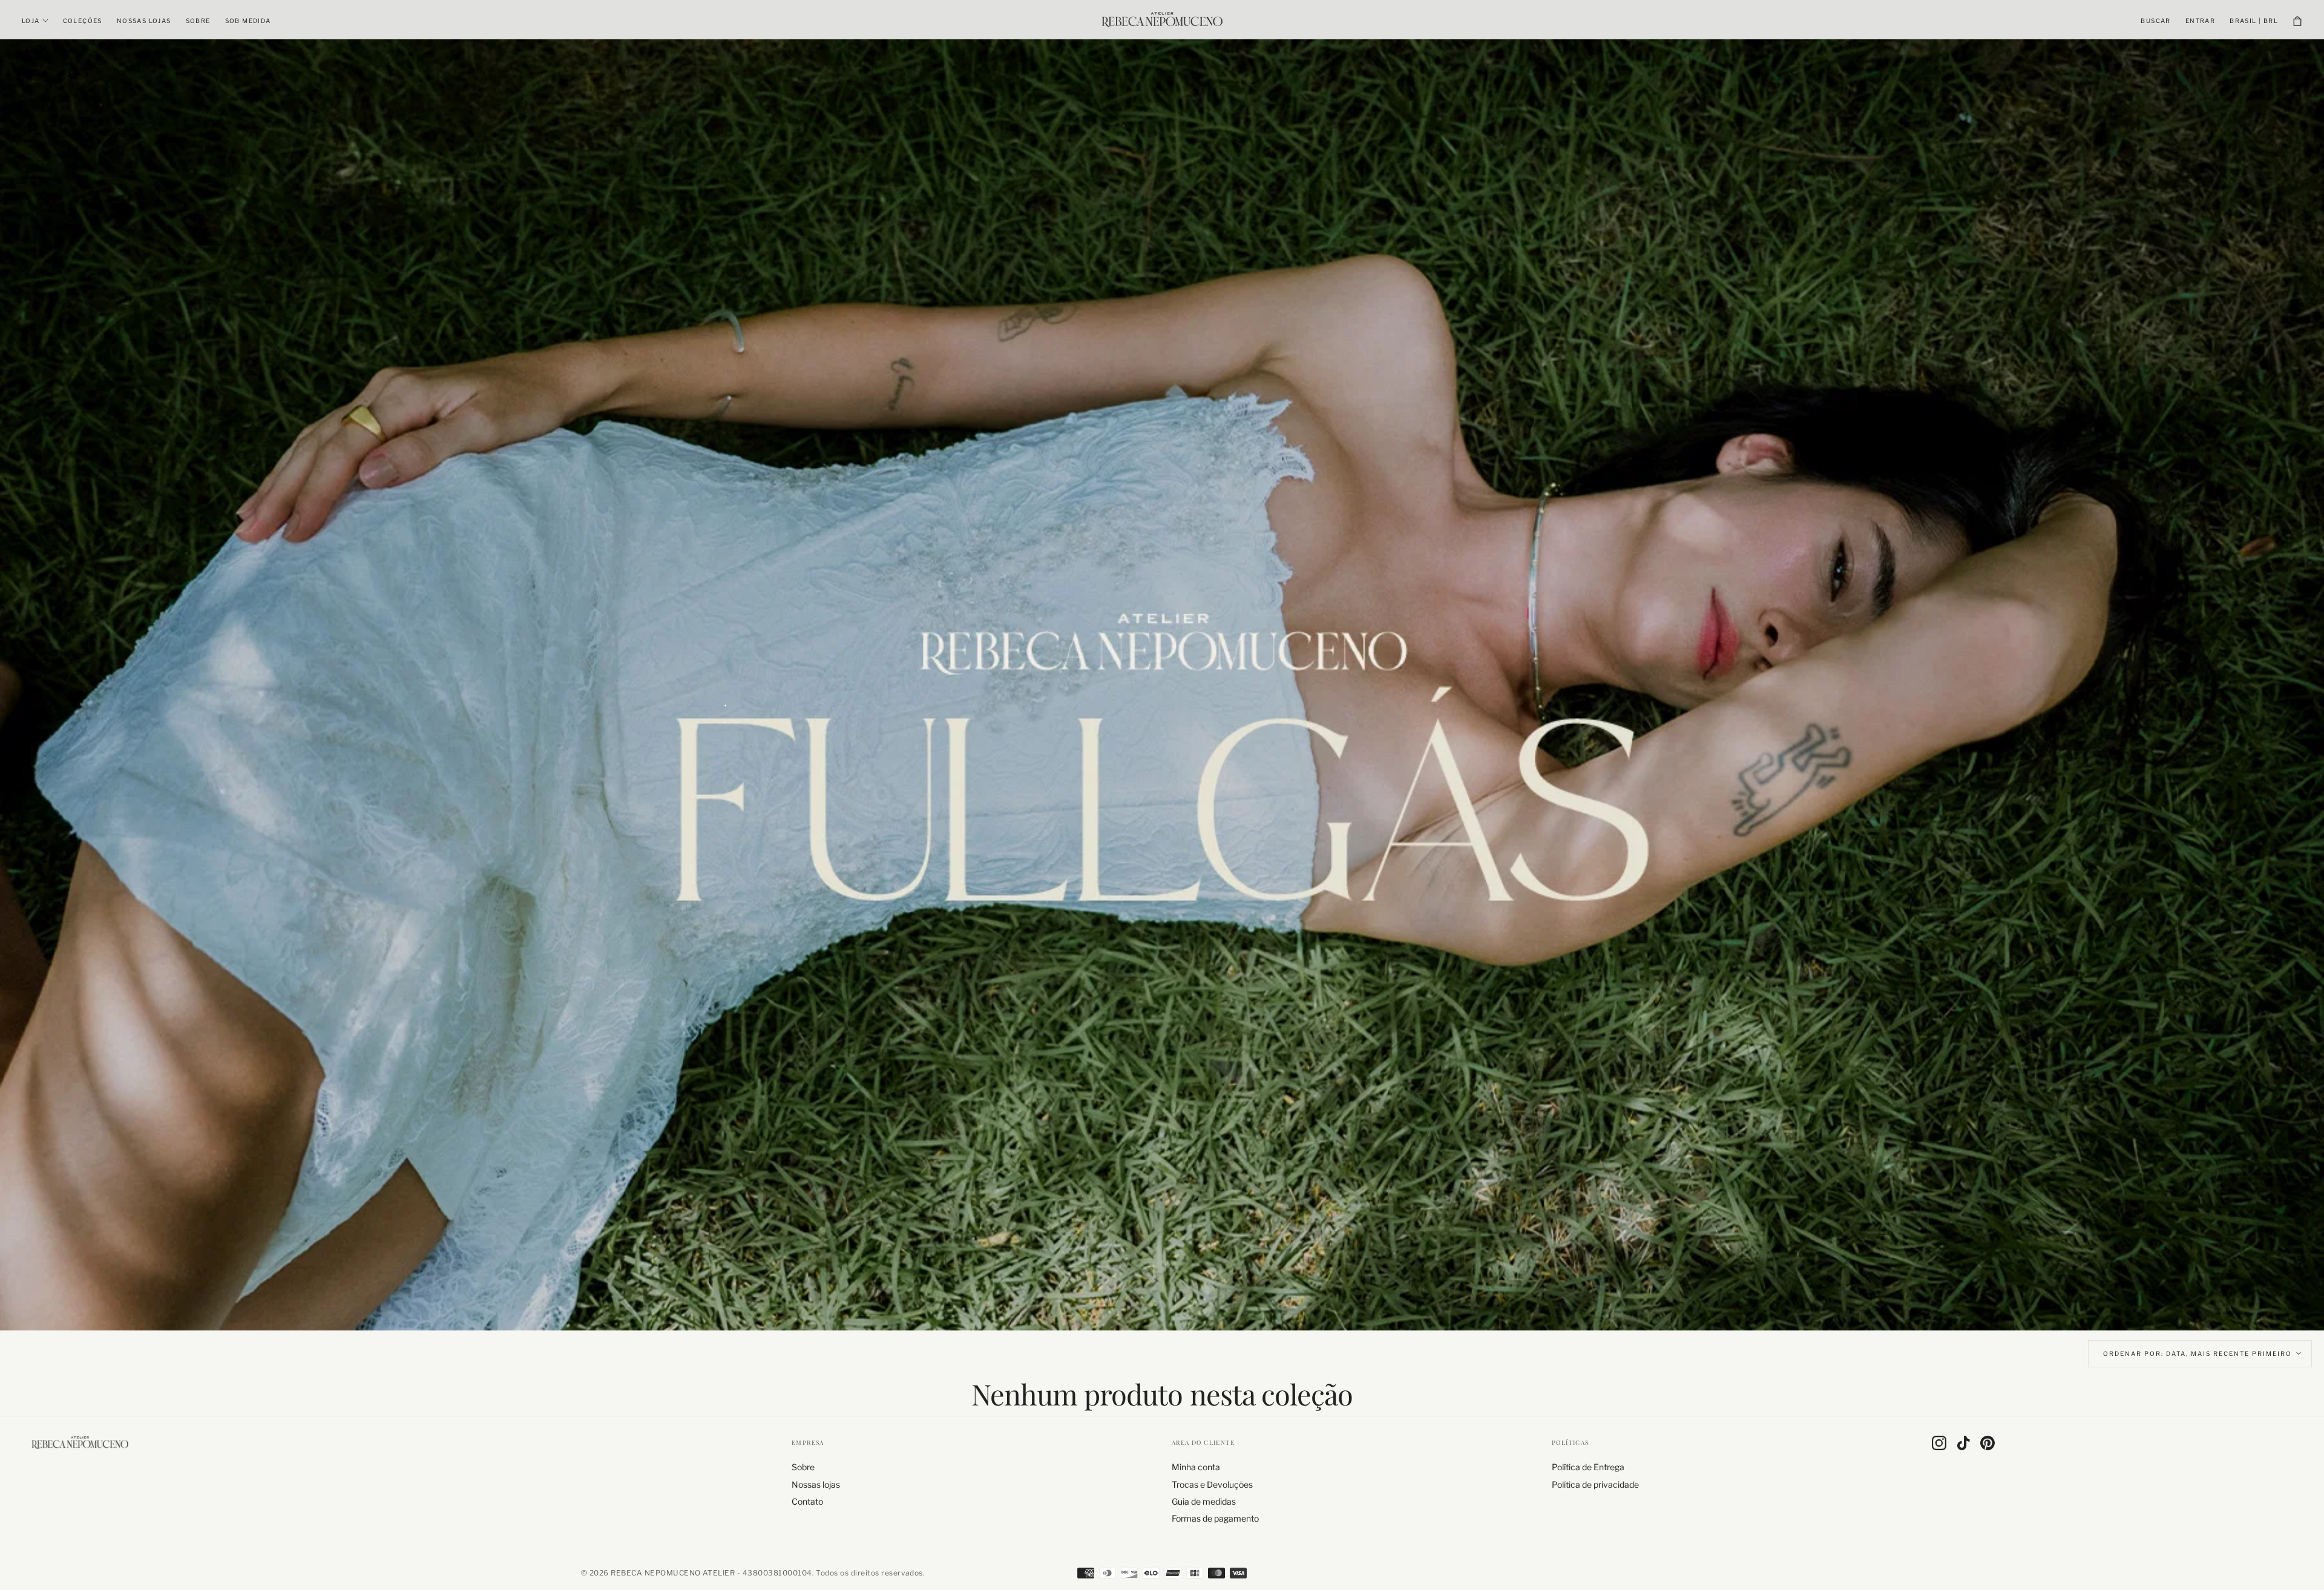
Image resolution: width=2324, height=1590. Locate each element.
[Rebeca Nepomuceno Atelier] (80, 1442)
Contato (807, 1501)
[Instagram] (1939, 1443)
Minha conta (1196, 1467)
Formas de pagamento (1215, 1518)
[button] (2155, 21)
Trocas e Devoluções (1212, 1484)
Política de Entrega (1588, 1467)
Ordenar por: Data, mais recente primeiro (2198, 1353)
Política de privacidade (1595, 1484)
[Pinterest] (1988, 1443)
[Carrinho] (2297, 21)
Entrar (2200, 21)
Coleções (83, 21)
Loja (31, 21)
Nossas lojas (144, 21)
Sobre (198, 21)
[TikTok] (1963, 1443)
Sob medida (248, 21)
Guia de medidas (1204, 1501)
